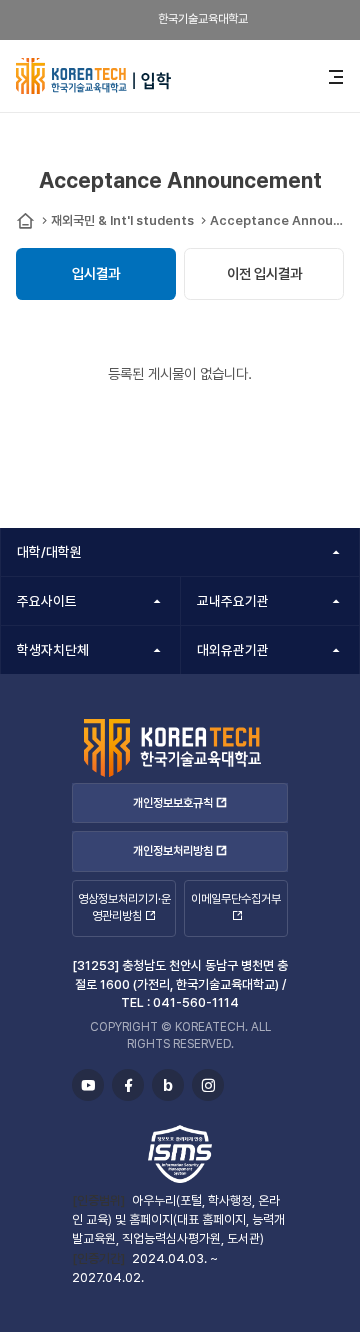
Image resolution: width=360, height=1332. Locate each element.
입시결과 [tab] (96, 273)
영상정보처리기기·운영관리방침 (124, 907)
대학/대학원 (49, 552)
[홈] (25, 221)
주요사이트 (47, 601)
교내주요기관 (233, 601)
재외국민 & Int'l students (122, 220)
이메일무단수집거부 (236, 899)
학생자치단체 (53, 650)
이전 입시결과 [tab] (264, 273)
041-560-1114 (196, 1002)
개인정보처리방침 (173, 851)
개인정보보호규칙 (173, 803)
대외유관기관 (233, 650)
